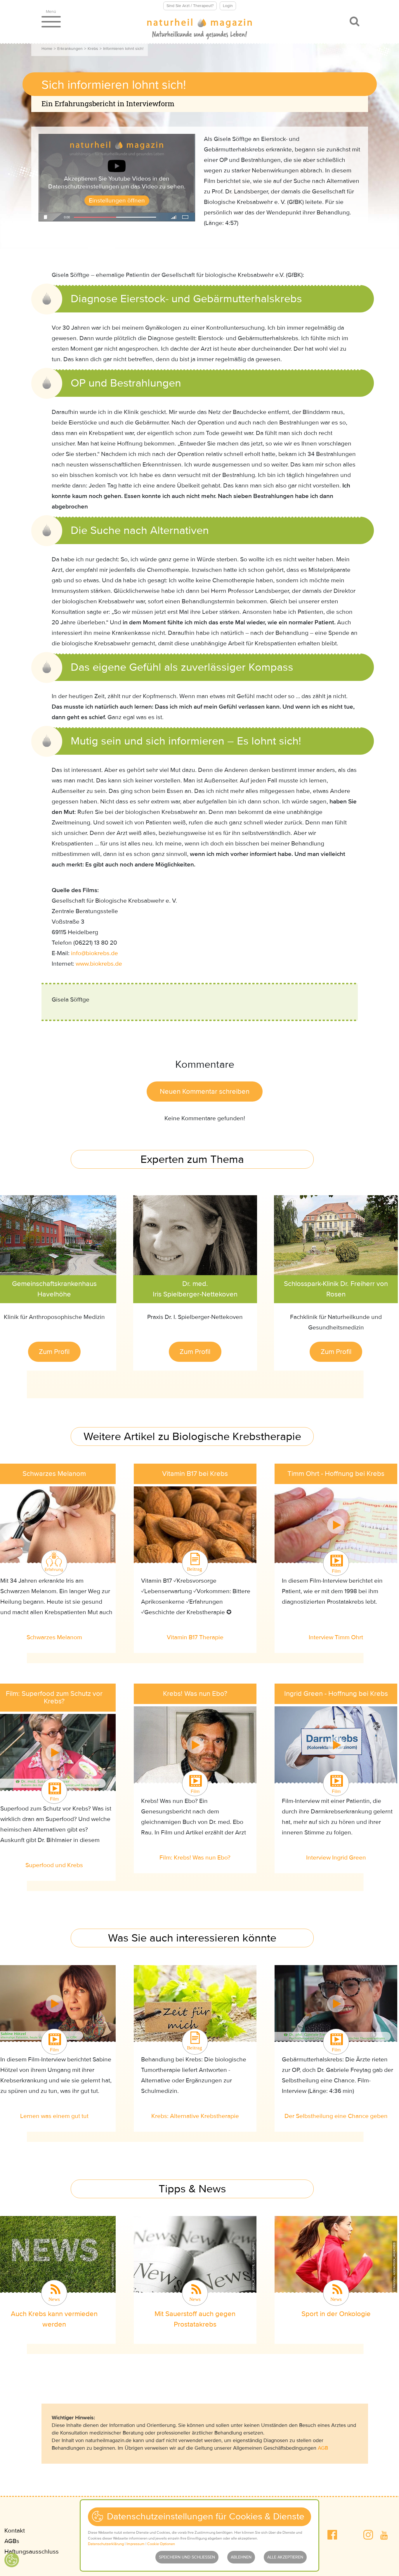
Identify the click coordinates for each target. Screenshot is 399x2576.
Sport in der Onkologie (336, 2314)
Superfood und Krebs (54, 1865)
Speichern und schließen (187, 2557)
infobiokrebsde (94, 953)
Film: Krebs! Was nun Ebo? (195, 1858)
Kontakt (15, 2531)
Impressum (136, 2544)
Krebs (93, 49)
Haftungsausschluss (32, 2552)
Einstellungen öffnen (117, 201)
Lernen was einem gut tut (54, 2116)
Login (228, 6)
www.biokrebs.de (99, 964)
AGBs (12, 2541)
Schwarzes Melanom (54, 1637)
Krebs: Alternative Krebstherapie (195, 2116)
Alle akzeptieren (285, 2557)
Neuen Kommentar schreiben (205, 1092)
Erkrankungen (70, 49)
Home (47, 49)
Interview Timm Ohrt (336, 1637)
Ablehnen (241, 2557)
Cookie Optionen (161, 2544)
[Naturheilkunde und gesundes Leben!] (199, 29)
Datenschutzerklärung (106, 2544)
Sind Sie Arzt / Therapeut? (190, 6)
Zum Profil (54, 1352)
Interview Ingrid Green (336, 1858)
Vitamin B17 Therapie (195, 1637)
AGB (323, 2448)
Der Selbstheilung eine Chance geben (336, 2116)
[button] (332, 2535)
